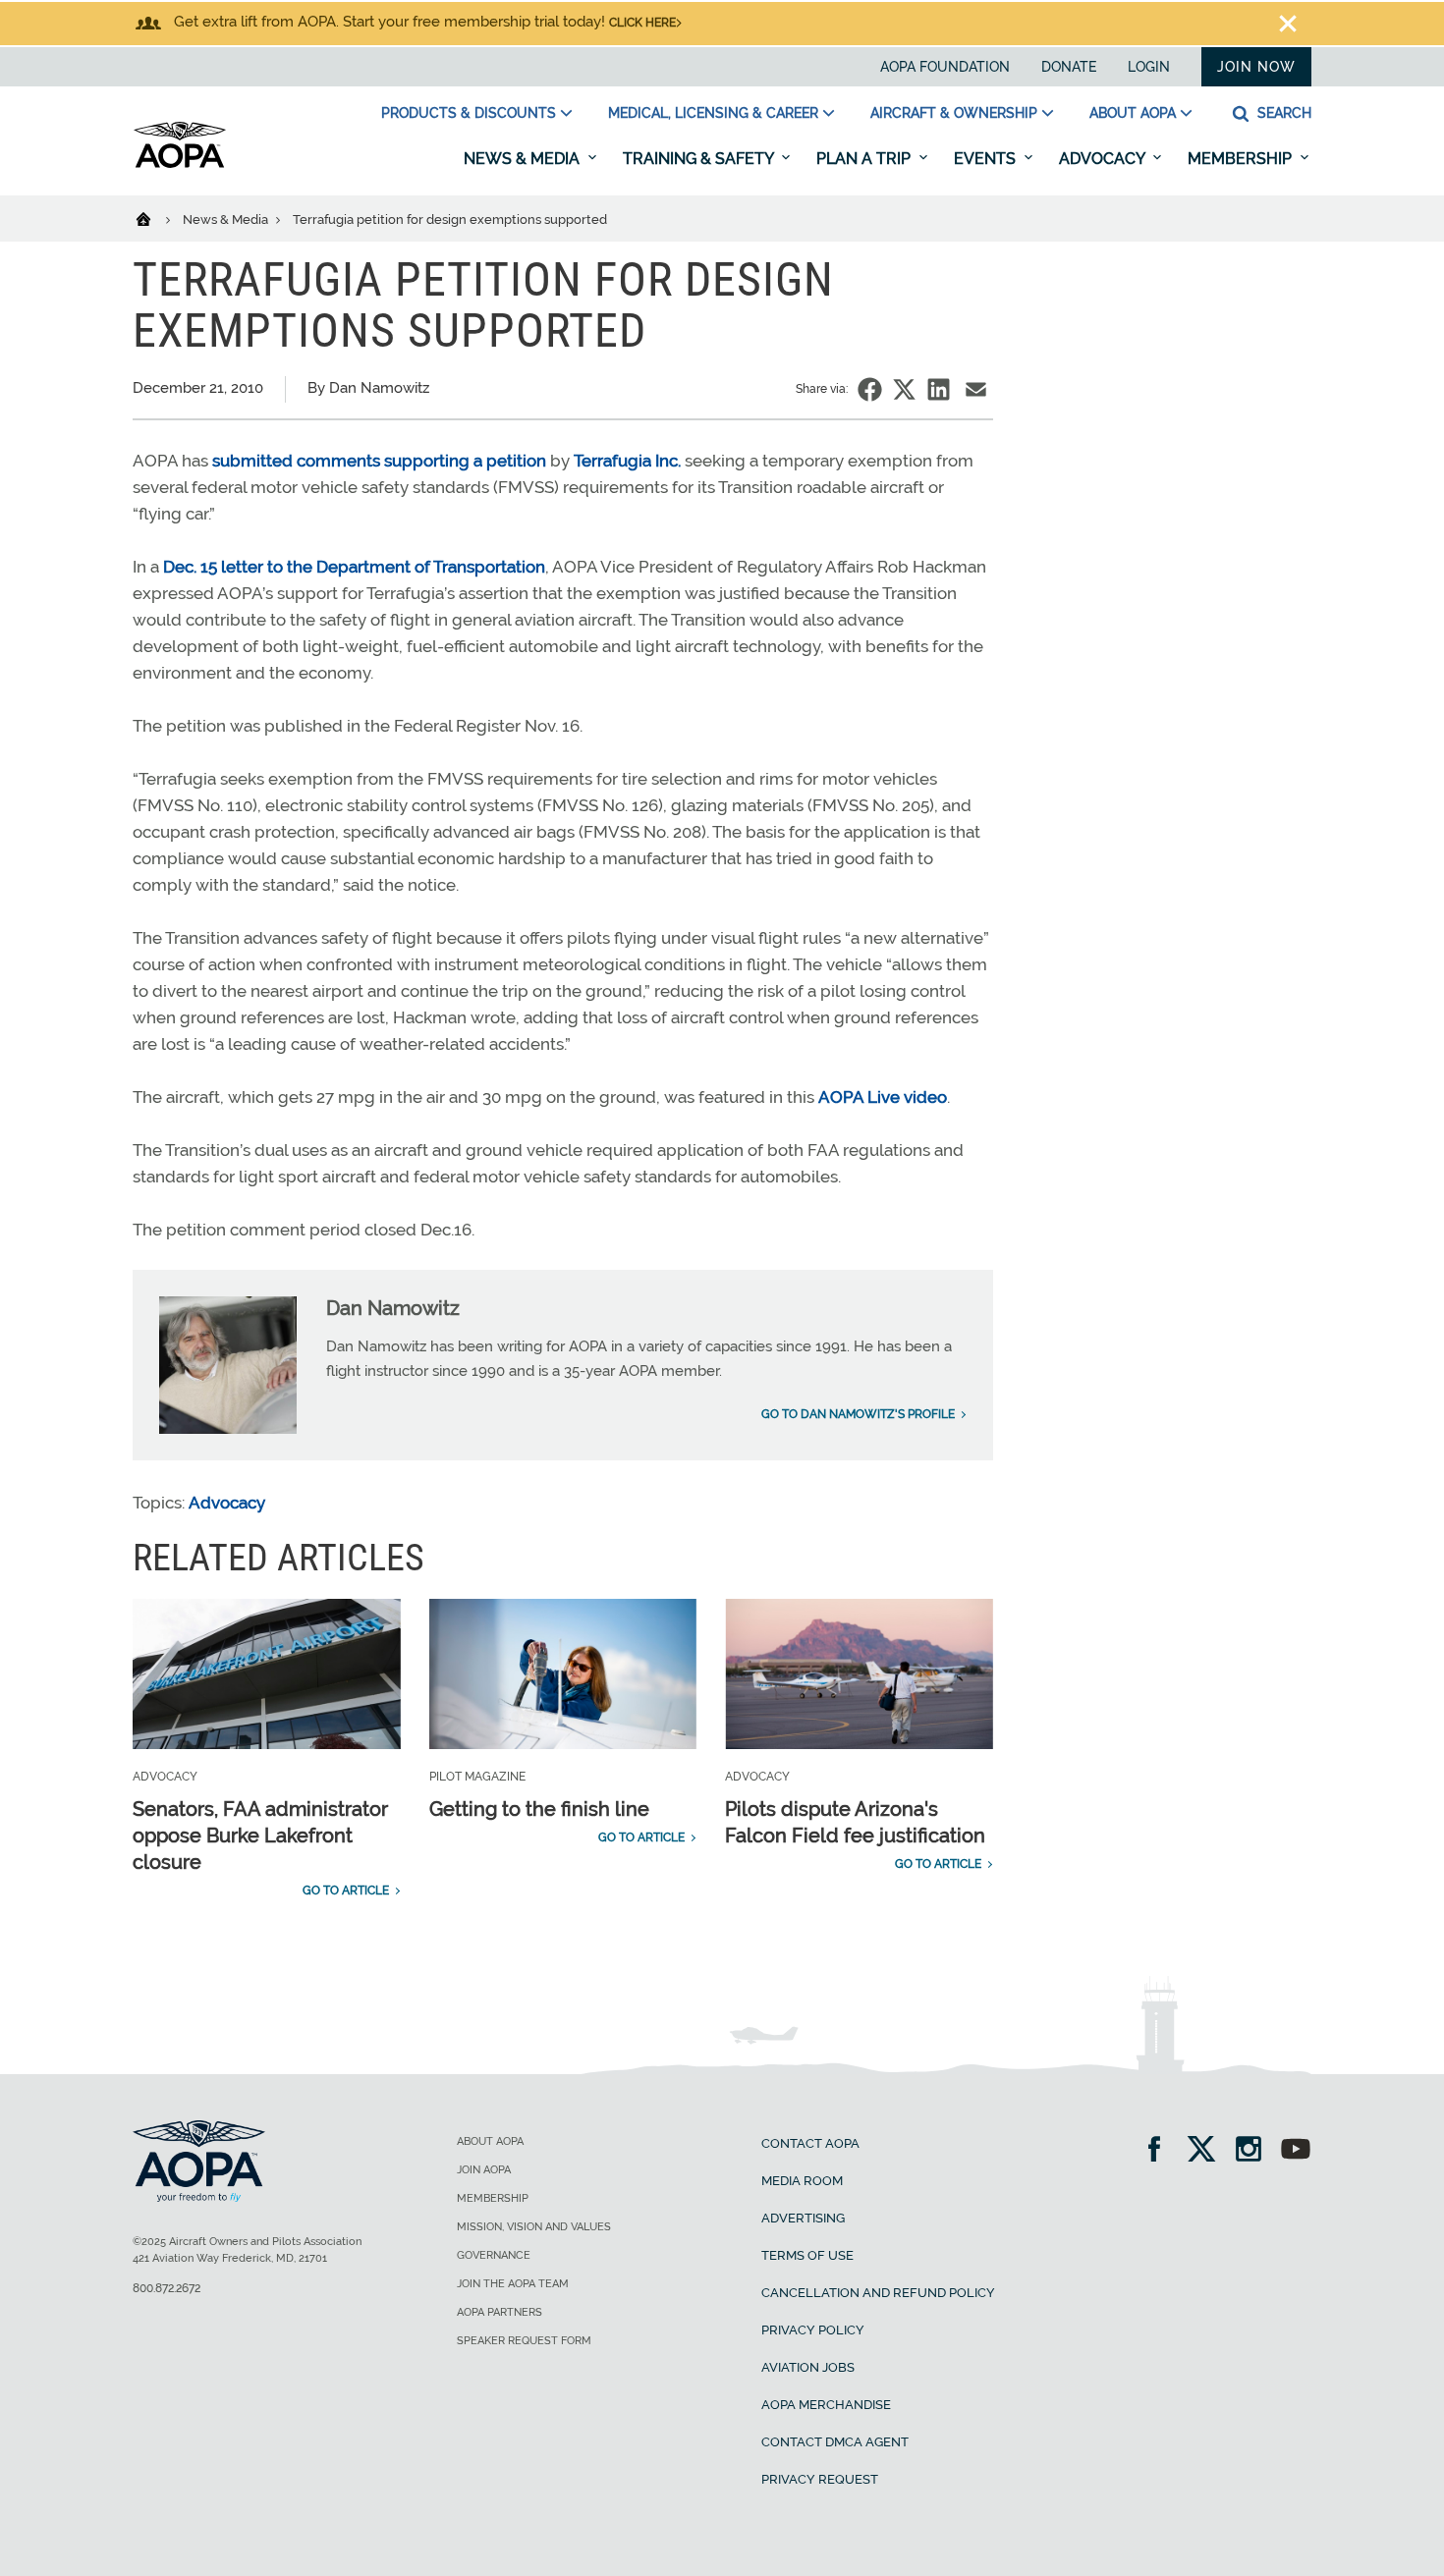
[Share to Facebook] (870, 389)
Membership (1242, 159)
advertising (803, 2218)
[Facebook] (1161, 2151)
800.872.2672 (167, 2288)
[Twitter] (1208, 2151)
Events (987, 159)
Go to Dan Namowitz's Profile (858, 1414)
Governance (494, 2255)
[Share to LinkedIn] (939, 389)
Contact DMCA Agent (835, 2442)
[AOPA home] (180, 164)
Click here (642, 23)
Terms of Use (807, 2255)
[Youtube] (1296, 2151)
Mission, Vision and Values (534, 2227)
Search (1282, 113)
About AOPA (1133, 113)
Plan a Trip (865, 159)
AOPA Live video (883, 1097)
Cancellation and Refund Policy (878, 2293)
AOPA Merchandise (826, 2405)
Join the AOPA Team (513, 2284)
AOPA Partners (500, 2312)
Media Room (802, 2181)
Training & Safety (700, 159)
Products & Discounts (469, 113)
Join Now (1256, 67)
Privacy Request (820, 2479)
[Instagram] (1255, 2151)
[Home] (156, 218)
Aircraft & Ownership (954, 113)
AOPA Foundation (945, 67)
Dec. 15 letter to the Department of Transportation (354, 567)
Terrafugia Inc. (627, 461)
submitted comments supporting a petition (379, 461)
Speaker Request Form (524, 2341)
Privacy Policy (813, 2330)
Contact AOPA (810, 2143)
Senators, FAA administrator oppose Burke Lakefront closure (260, 1836)
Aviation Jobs (808, 2367)
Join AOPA (484, 2170)
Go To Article (346, 1891)
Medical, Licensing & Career (713, 113)
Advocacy (1104, 159)
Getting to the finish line (539, 1809)
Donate (1069, 67)
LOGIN (1149, 67)
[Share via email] (976, 389)
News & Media (524, 159)
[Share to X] (904, 389)
